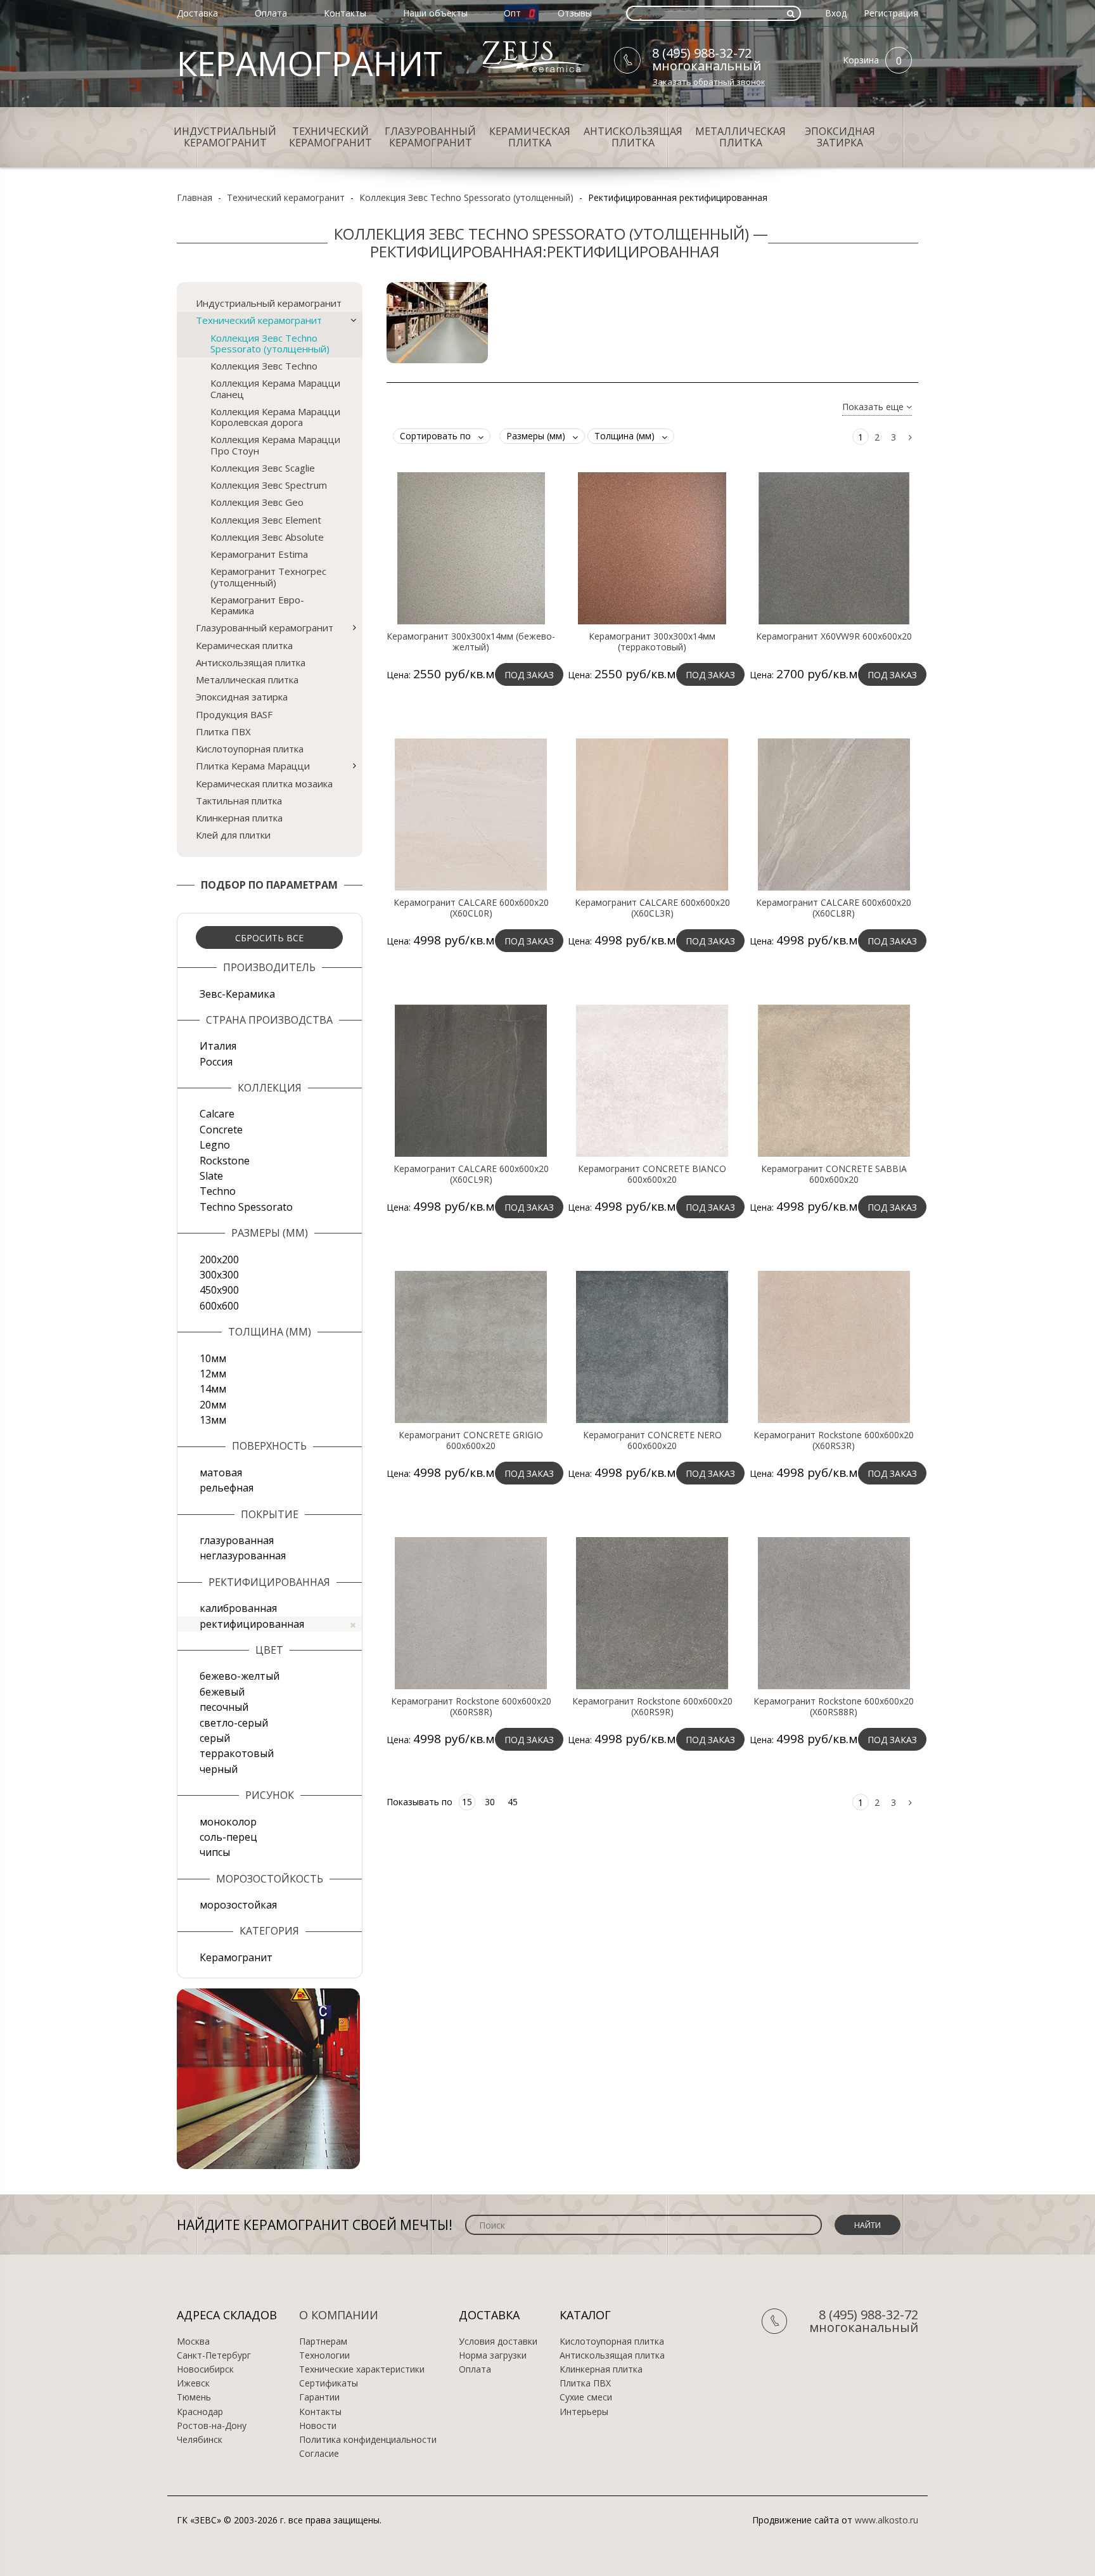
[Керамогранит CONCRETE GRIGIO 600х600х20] (471, 1346)
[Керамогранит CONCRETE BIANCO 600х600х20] (652, 1079)
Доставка (197, 13)
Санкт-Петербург (214, 2355)
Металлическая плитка (740, 137)
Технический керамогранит (330, 137)
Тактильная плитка (239, 801)
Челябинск (200, 2440)
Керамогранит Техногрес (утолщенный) (268, 576)
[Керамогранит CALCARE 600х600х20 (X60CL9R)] (471, 1079)
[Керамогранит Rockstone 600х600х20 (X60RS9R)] (652, 1612)
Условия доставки (498, 2341)
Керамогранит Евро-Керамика (257, 605)
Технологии (324, 2355)
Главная (195, 197)
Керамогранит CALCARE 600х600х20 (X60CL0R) (471, 908)
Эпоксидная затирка (840, 137)
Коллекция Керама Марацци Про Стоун (275, 445)
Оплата (271, 13)
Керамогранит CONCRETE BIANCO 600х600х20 (652, 1174)
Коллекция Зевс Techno (264, 366)
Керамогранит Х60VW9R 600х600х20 (834, 636)
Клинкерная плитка (239, 818)
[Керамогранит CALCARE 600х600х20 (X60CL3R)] (652, 813)
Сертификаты (329, 2383)
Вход (836, 13)
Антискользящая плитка (633, 137)
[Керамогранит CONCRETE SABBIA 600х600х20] (834, 1079)
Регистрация (891, 13)
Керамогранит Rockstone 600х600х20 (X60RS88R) (834, 1706)
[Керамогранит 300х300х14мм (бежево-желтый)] (471, 547)
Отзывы (575, 13)
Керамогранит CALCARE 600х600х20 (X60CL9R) (471, 1174)
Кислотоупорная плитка (250, 749)
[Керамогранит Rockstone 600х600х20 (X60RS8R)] (471, 1612)
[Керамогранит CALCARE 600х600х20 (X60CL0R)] (471, 813)
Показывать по (419, 1802)
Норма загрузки (493, 2355)
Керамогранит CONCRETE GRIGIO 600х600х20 (471, 1440)
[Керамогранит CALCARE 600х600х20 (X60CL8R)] (834, 813)
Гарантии (319, 2397)
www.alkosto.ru (887, 2520)
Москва (193, 2341)
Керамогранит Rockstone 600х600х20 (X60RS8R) (471, 1706)
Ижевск (193, 2383)
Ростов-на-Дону (212, 2426)
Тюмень (194, 2397)
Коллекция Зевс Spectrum (269, 485)
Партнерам (323, 2341)
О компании (339, 2315)
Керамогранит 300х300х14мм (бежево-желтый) (471, 641)
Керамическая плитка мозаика (264, 783)
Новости (318, 2426)
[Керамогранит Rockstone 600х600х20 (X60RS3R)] (834, 1346)
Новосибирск (205, 2369)
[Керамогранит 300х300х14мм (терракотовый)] (652, 547)
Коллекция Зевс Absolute (267, 537)
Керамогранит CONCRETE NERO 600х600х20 (652, 1440)
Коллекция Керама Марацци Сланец (275, 388)
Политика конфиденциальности (368, 2440)
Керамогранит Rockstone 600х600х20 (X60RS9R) (652, 1706)
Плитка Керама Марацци (253, 766)
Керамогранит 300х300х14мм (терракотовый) (652, 641)
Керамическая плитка (530, 137)
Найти (868, 2225)
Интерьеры (584, 2412)
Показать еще (874, 407)
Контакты (345, 13)
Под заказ (529, 675)
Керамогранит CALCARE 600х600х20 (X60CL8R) (834, 908)
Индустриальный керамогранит (225, 137)
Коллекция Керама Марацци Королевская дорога (275, 417)
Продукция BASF (234, 714)
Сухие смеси (586, 2397)
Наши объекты (435, 13)
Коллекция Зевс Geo (257, 502)
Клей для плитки (233, 835)
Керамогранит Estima (259, 554)
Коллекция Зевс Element (266, 520)
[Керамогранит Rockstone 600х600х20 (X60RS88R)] (834, 1612)
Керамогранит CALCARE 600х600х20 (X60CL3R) (652, 908)
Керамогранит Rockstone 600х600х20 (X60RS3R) (834, 1440)
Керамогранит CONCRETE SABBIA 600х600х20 (834, 1174)
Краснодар (200, 2412)
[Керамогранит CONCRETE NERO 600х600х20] (652, 1346)
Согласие (319, 2454)
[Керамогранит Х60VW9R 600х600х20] (834, 547)
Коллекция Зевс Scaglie (263, 468)
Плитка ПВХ (223, 731)
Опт (512, 13)
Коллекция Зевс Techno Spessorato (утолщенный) (466, 197)
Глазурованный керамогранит (430, 137)
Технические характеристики (362, 2369)
